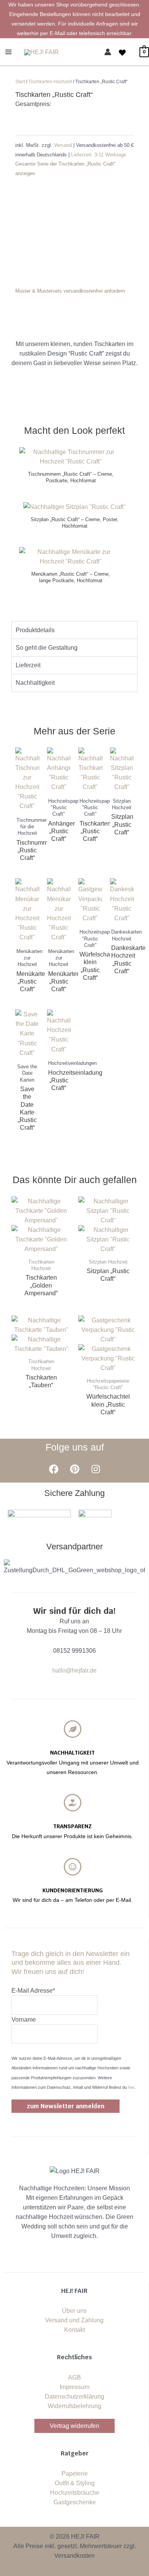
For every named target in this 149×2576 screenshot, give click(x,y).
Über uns (74, 2311)
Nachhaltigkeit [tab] (35, 683)
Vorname (24, 2020)
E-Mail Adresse (33, 1991)
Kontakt (74, 2330)
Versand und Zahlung (74, 2320)
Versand (64, 145)
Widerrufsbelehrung (74, 2406)
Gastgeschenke (75, 2502)
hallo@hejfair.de (74, 1670)
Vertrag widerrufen (74, 2426)
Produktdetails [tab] (35, 630)
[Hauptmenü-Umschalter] (8, 52)
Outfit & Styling (75, 2483)
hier (131, 2087)
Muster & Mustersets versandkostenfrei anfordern (70, 291)
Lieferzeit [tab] (28, 665)
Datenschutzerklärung (74, 2396)
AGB (74, 2377)
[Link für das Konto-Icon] (108, 52)
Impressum (74, 2387)
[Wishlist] (122, 53)
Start (20, 82)
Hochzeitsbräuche (75, 2493)
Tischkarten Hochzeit (50, 82)
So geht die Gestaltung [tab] (47, 648)
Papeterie (75, 2474)
